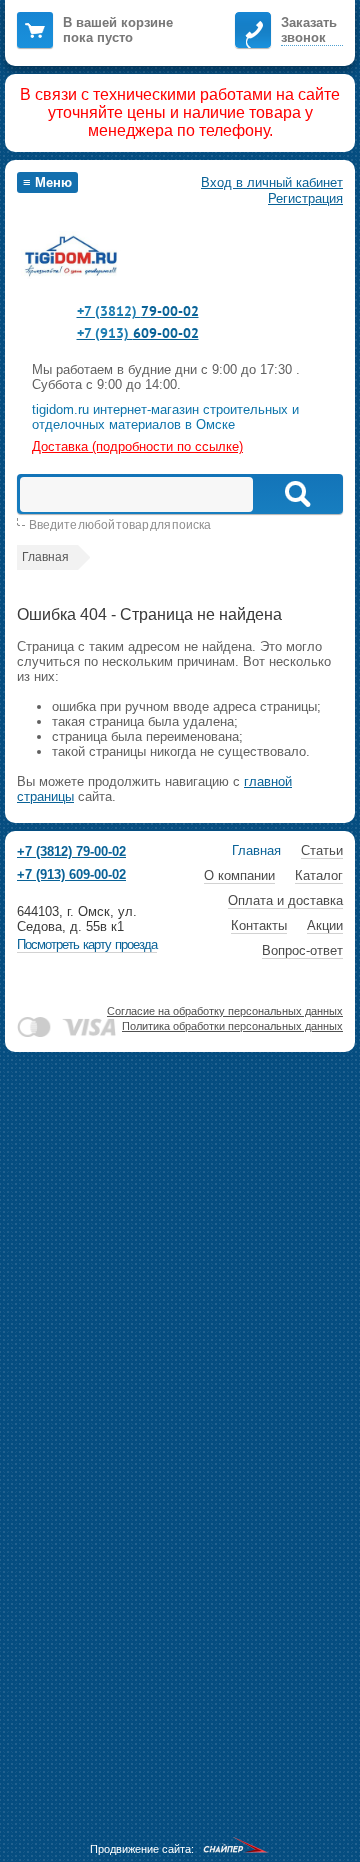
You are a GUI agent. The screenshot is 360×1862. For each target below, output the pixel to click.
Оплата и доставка (285, 900)
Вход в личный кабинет (272, 182)
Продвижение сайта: (142, 1849)
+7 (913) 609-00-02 (71, 874)
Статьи (322, 850)
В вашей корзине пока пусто (118, 30)
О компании (239, 875)
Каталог (319, 875)
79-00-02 (138, 311)
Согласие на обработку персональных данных (225, 1011)
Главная (256, 850)
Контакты (259, 925)
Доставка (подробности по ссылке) (137, 446)
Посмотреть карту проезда (87, 944)
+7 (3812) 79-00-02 (71, 851)
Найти (296, 494)
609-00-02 (138, 333)
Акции (325, 925)
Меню (47, 182)
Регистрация (305, 198)
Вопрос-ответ (302, 950)
